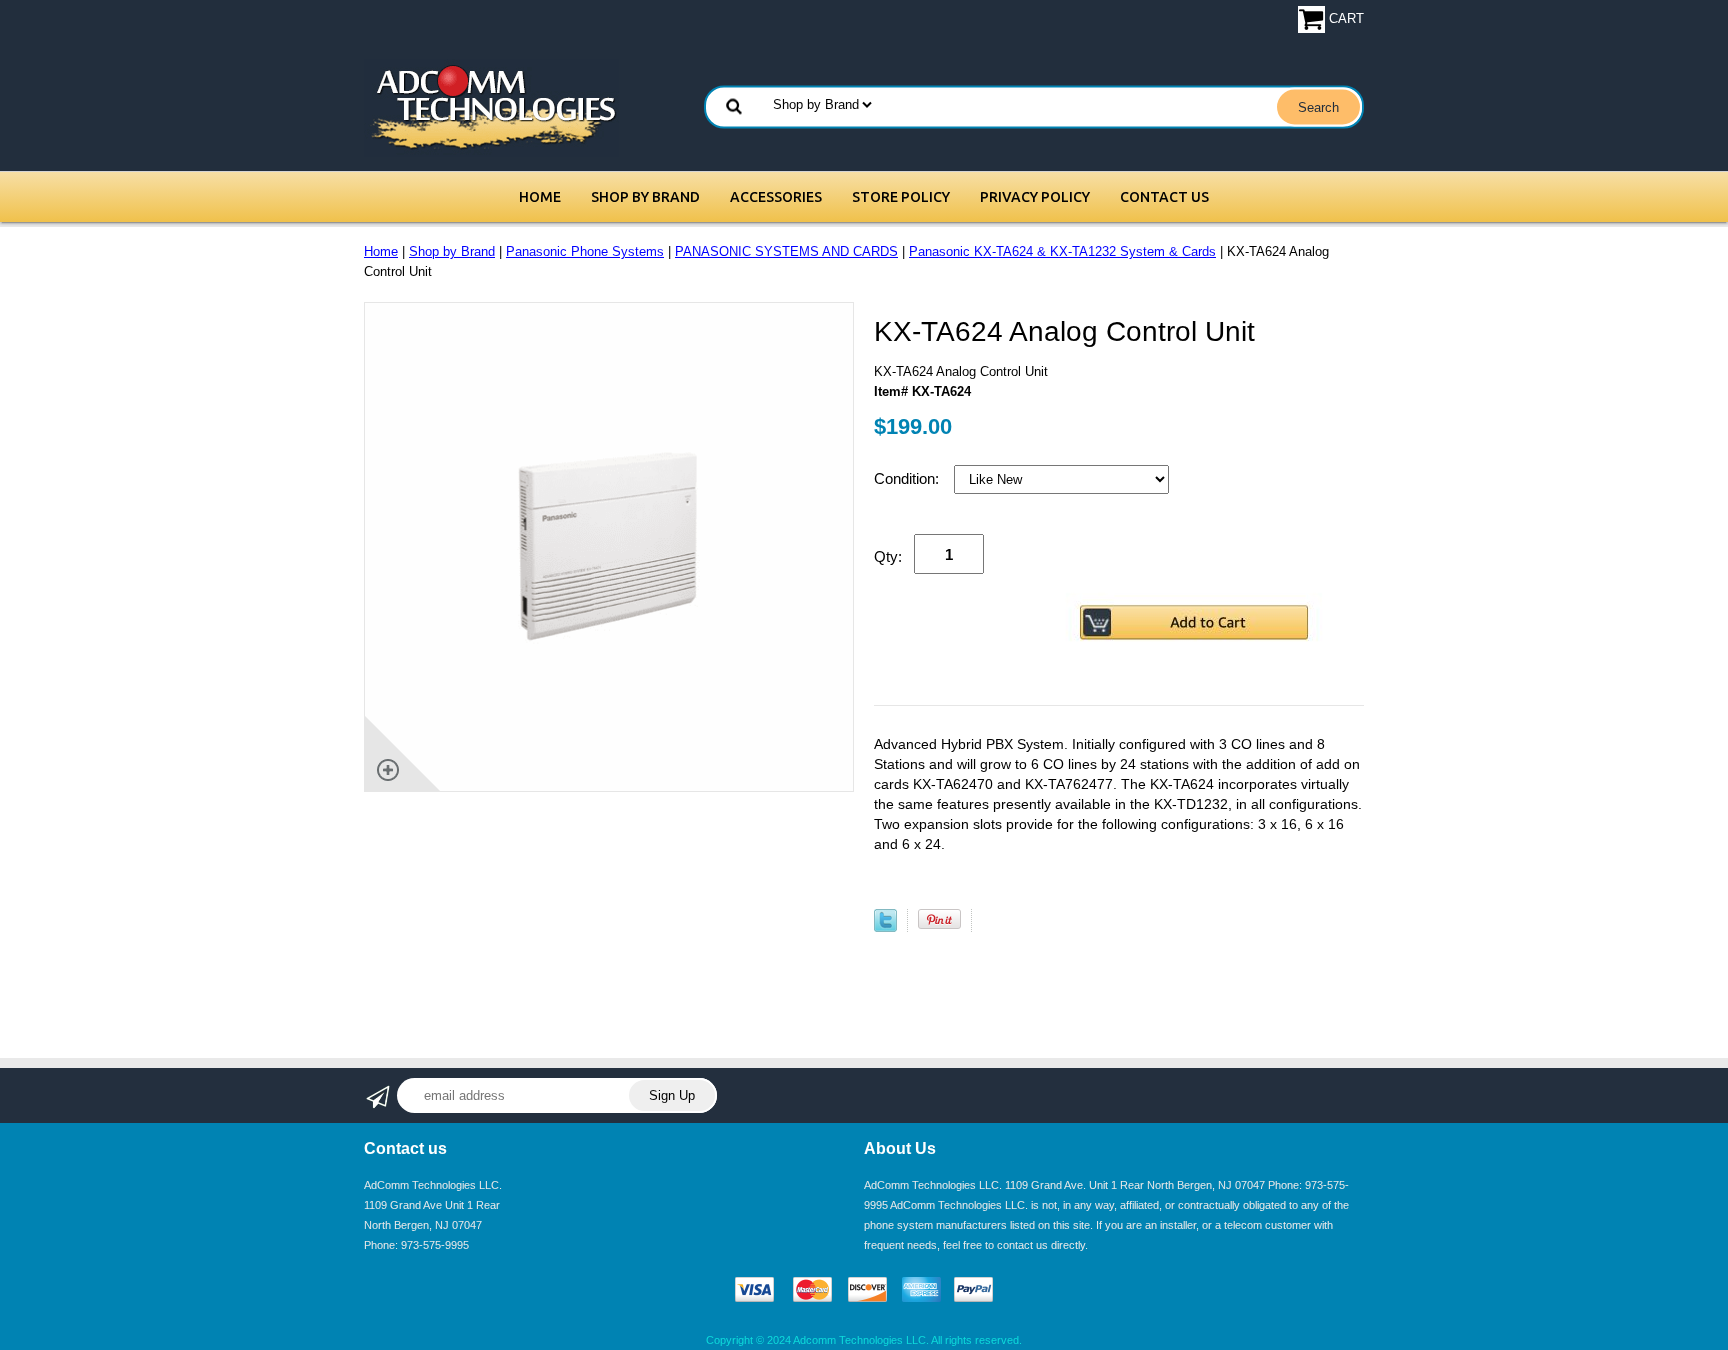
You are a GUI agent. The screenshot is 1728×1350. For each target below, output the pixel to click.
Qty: (888, 556)
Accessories (776, 197)
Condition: (908, 478)
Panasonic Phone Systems (585, 251)
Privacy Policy (1035, 197)
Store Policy (901, 197)
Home (540, 197)
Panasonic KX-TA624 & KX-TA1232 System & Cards (1062, 251)
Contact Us (1164, 197)
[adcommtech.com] (491, 106)
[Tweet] (885, 927)
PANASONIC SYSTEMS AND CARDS (786, 251)
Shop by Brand (645, 197)
